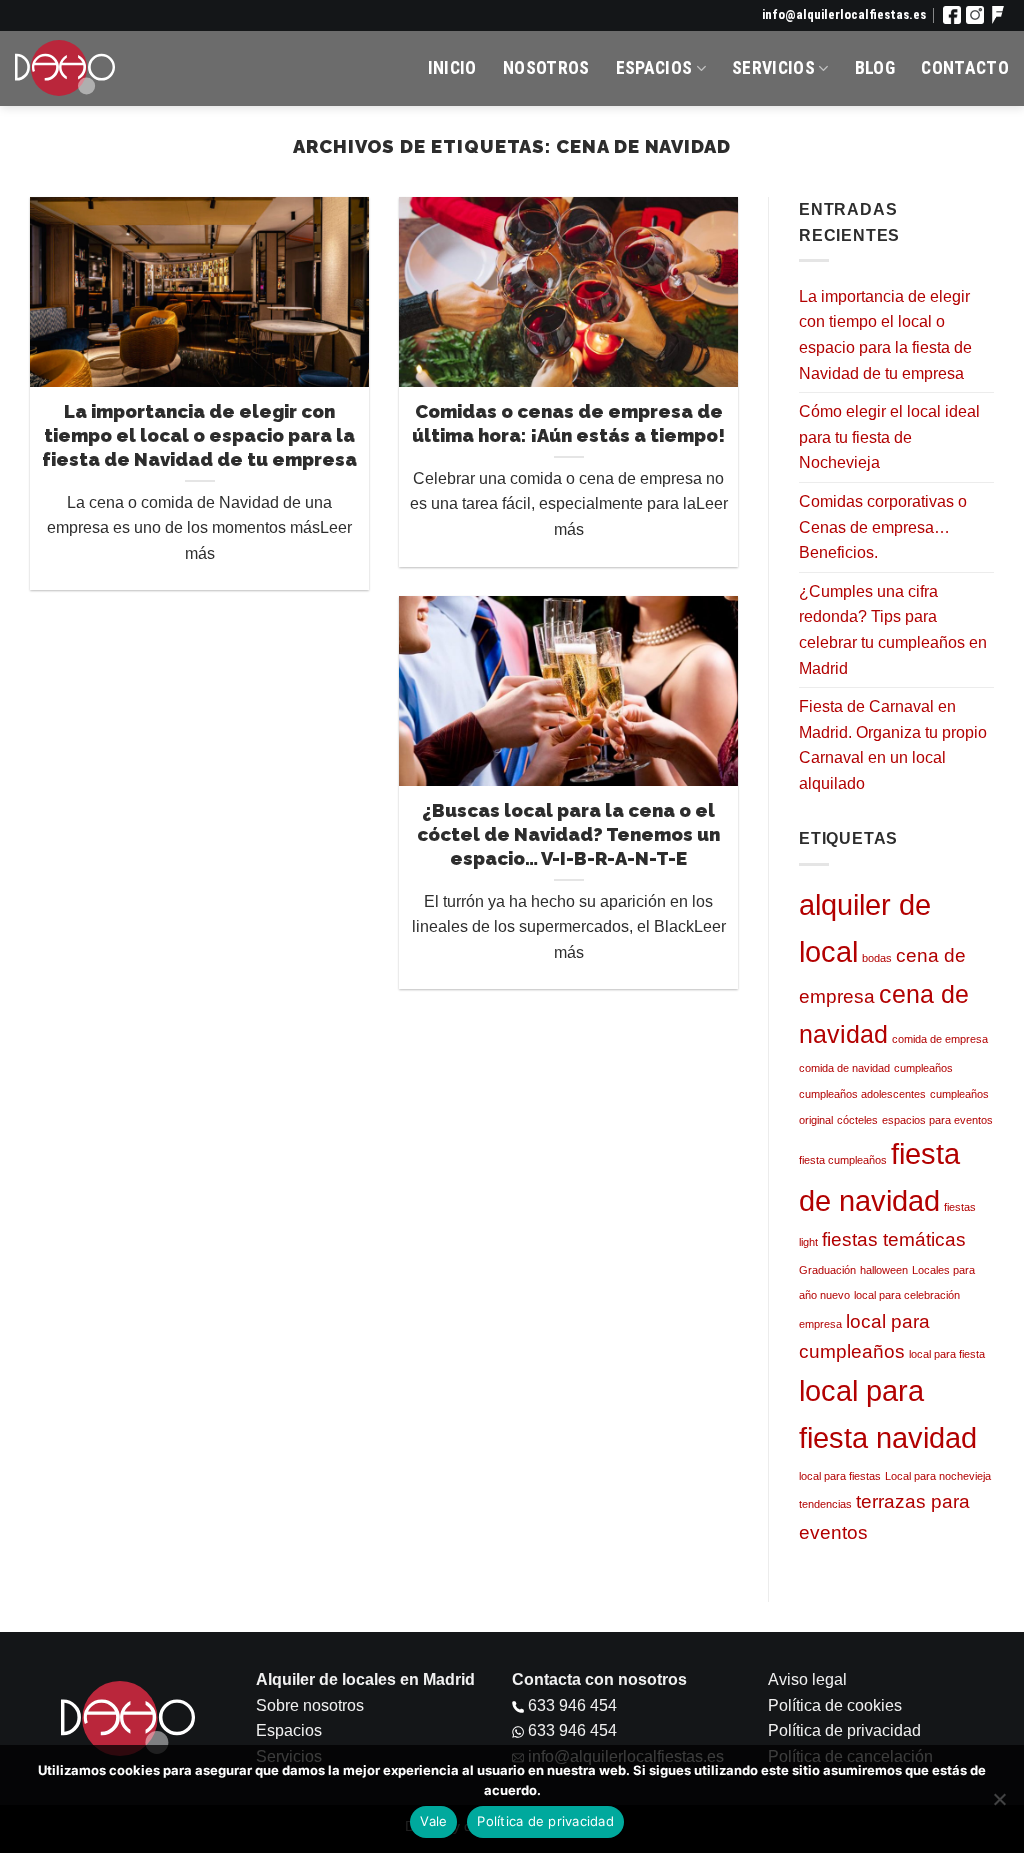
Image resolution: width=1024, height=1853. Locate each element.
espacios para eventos (937, 1120)
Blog (875, 68)
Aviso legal (807, 1679)
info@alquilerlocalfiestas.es (844, 14)
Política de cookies (835, 1705)
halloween (884, 1270)
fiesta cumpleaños (843, 1160)
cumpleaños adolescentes (862, 1094)
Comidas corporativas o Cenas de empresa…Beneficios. (883, 527)
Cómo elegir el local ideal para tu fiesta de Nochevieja (889, 437)
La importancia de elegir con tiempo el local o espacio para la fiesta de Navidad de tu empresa (885, 335)
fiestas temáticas (894, 1239)
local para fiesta (947, 1354)
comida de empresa (940, 1039)
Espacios (654, 68)
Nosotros (546, 68)
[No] (999, 1805)
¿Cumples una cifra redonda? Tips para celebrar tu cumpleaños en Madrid (893, 630)
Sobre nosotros (310, 1705)
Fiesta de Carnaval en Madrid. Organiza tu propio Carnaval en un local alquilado (893, 745)
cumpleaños (923, 1068)
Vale (433, 1821)
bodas (877, 958)
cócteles (857, 1120)
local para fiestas (840, 1476)
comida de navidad (844, 1068)
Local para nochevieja (938, 1476)
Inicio (452, 68)
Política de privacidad (844, 1730)
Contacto (965, 68)
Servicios (773, 68)
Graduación (827, 1270)
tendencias (825, 1504)
